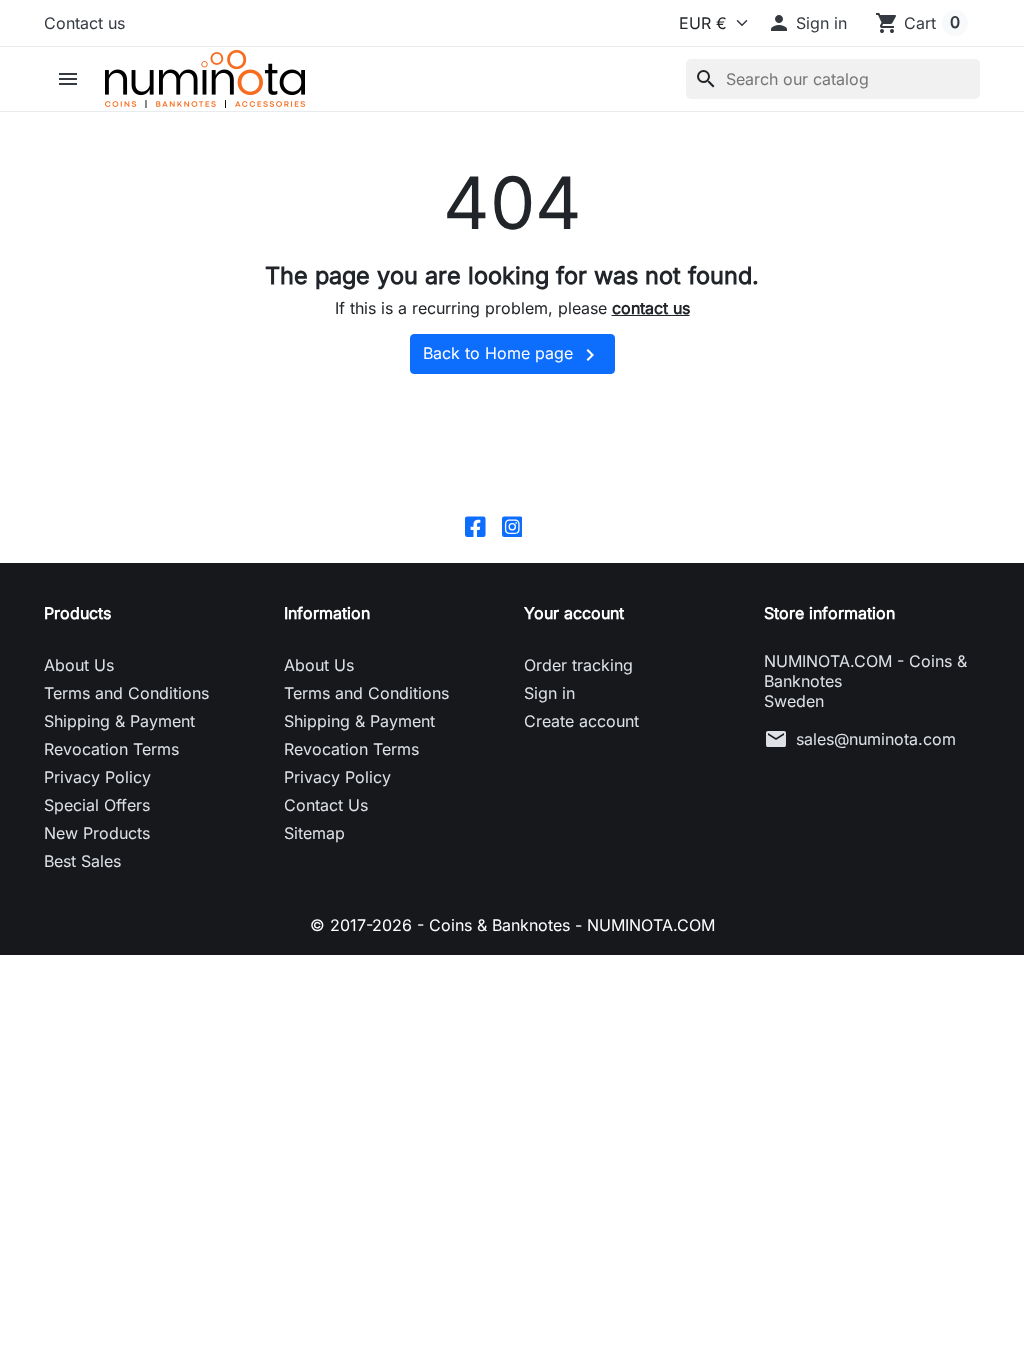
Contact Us (326, 805)
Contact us (84, 23)
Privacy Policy (97, 777)
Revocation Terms (111, 749)
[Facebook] (475, 524)
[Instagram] (512, 524)
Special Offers (97, 805)
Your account (574, 613)
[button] (807, 23)
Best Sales (82, 861)
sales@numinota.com (876, 739)
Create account (581, 721)
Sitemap (314, 833)
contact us (651, 308)
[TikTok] (548, 524)
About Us (79, 665)
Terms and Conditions (126, 693)
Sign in (549, 693)
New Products (97, 833)
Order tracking (578, 665)
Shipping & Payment (119, 721)
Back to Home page (512, 355)
